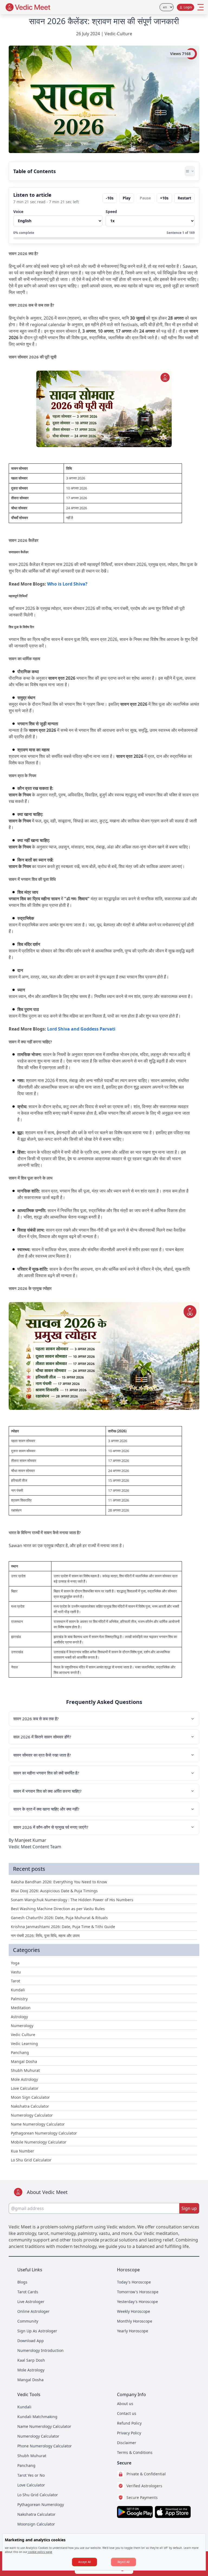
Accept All (85, 2562)
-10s (110, 198)
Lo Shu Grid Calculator (38, 2495)
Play (127, 198)
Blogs (22, 2282)
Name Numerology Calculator (44, 2426)
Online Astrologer (33, 2311)
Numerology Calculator (38, 2436)
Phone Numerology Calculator (45, 2446)
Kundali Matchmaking (37, 2417)
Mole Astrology (31, 2370)
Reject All (124, 2562)
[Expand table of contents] (190, 171)
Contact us (127, 2413)
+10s (164, 198)
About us (125, 2404)
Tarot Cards (28, 2292)
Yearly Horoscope (133, 2331)
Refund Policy (129, 2423)
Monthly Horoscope (135, 2321)
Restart (184, 198)
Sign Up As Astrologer (37, 2331)
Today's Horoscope (134, 2282)
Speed (111, 212)
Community (28, 2321)
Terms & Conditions (135, 2452)
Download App (31, 2341)
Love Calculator (31, 2485)
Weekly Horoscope (134, 2311)
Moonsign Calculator (36, 2524)
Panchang (26, 2465)
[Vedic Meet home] (28, 7)
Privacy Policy (129, 2433)
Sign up (189, 2208)
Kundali (24, 2407)
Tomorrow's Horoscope (138, 2292)
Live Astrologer (31, 2302)
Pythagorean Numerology (41, 2505)
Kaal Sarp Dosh (31, 2360)
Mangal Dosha (30, 2380)
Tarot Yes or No (31, 2475)
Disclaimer (127, 2443)
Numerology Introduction (40, 2350)
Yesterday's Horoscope (137, 2302)
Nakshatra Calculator (36, 2514)
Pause (145, 198)
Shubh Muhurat (32, 2456)
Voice (18, 212)
